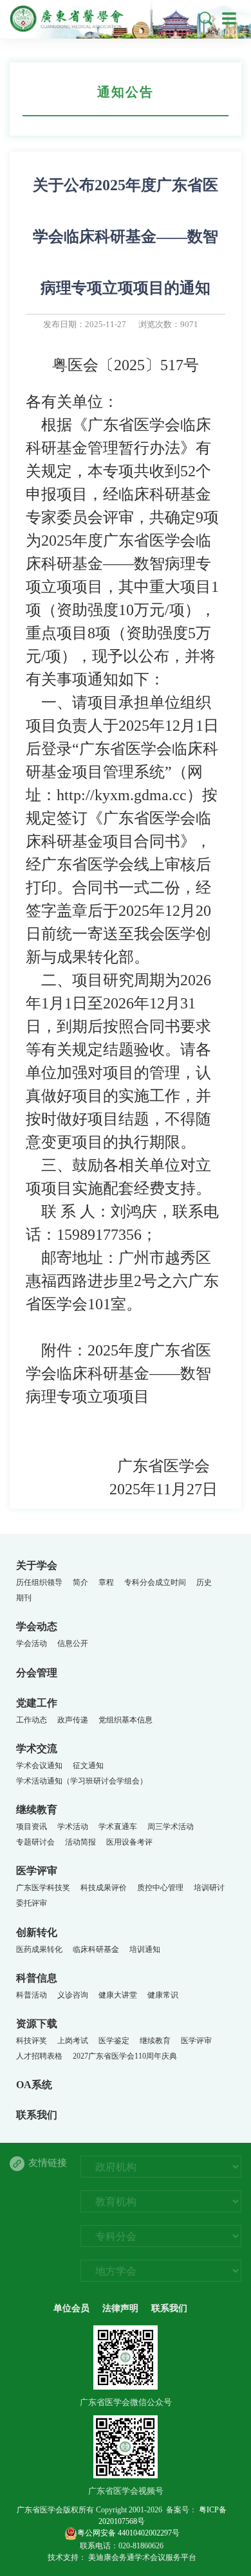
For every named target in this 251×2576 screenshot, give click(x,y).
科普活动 (32, 1995)
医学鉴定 (114, 2041)
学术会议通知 (39, 1766)
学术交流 (37, 1749)
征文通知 (88, 1766)
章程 (106, 1582)
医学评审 (37, 1871)
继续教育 (37, 1810)
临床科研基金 (96, 1949)
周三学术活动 (171, 1827)
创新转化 (37, 1932)
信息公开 (73, 1643)
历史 (204, 1582)
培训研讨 (209, 1888)
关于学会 (37, 1565)
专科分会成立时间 (155, 1582)
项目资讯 (32, 1827)
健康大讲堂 (118, 1995)
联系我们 (37, 2115)
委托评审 (32, 1903)
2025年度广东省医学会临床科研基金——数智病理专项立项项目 (118, 1373)
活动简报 (80, 1842)
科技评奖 (32, 2041)
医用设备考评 (129, 1842)
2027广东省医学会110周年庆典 (125, 2056)
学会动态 (37, 1626)
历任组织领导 (39, 1582)
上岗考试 (73, 2041)
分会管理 (37, 1673)
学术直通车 (118, 1827)
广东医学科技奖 (43, 1888)
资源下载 (37, 2024)
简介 (80, 1582)
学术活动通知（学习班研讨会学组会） (82, 1781)
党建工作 (37, 1703)
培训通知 (145, 1949)
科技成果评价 (104, 1888)
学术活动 (73, 1827)
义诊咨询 (73, 1995)
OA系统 (34, 2085)
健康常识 (163, 1995)
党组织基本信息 (126, 1720)
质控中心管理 (160, 1888)
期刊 (24, 1598)
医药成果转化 (39, 1949)
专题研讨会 (35, 1842)
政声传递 (73, 1720)
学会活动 (32, 1643)
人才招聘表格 (39, 2056)
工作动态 (32, 1720)
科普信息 (37, 1978)
